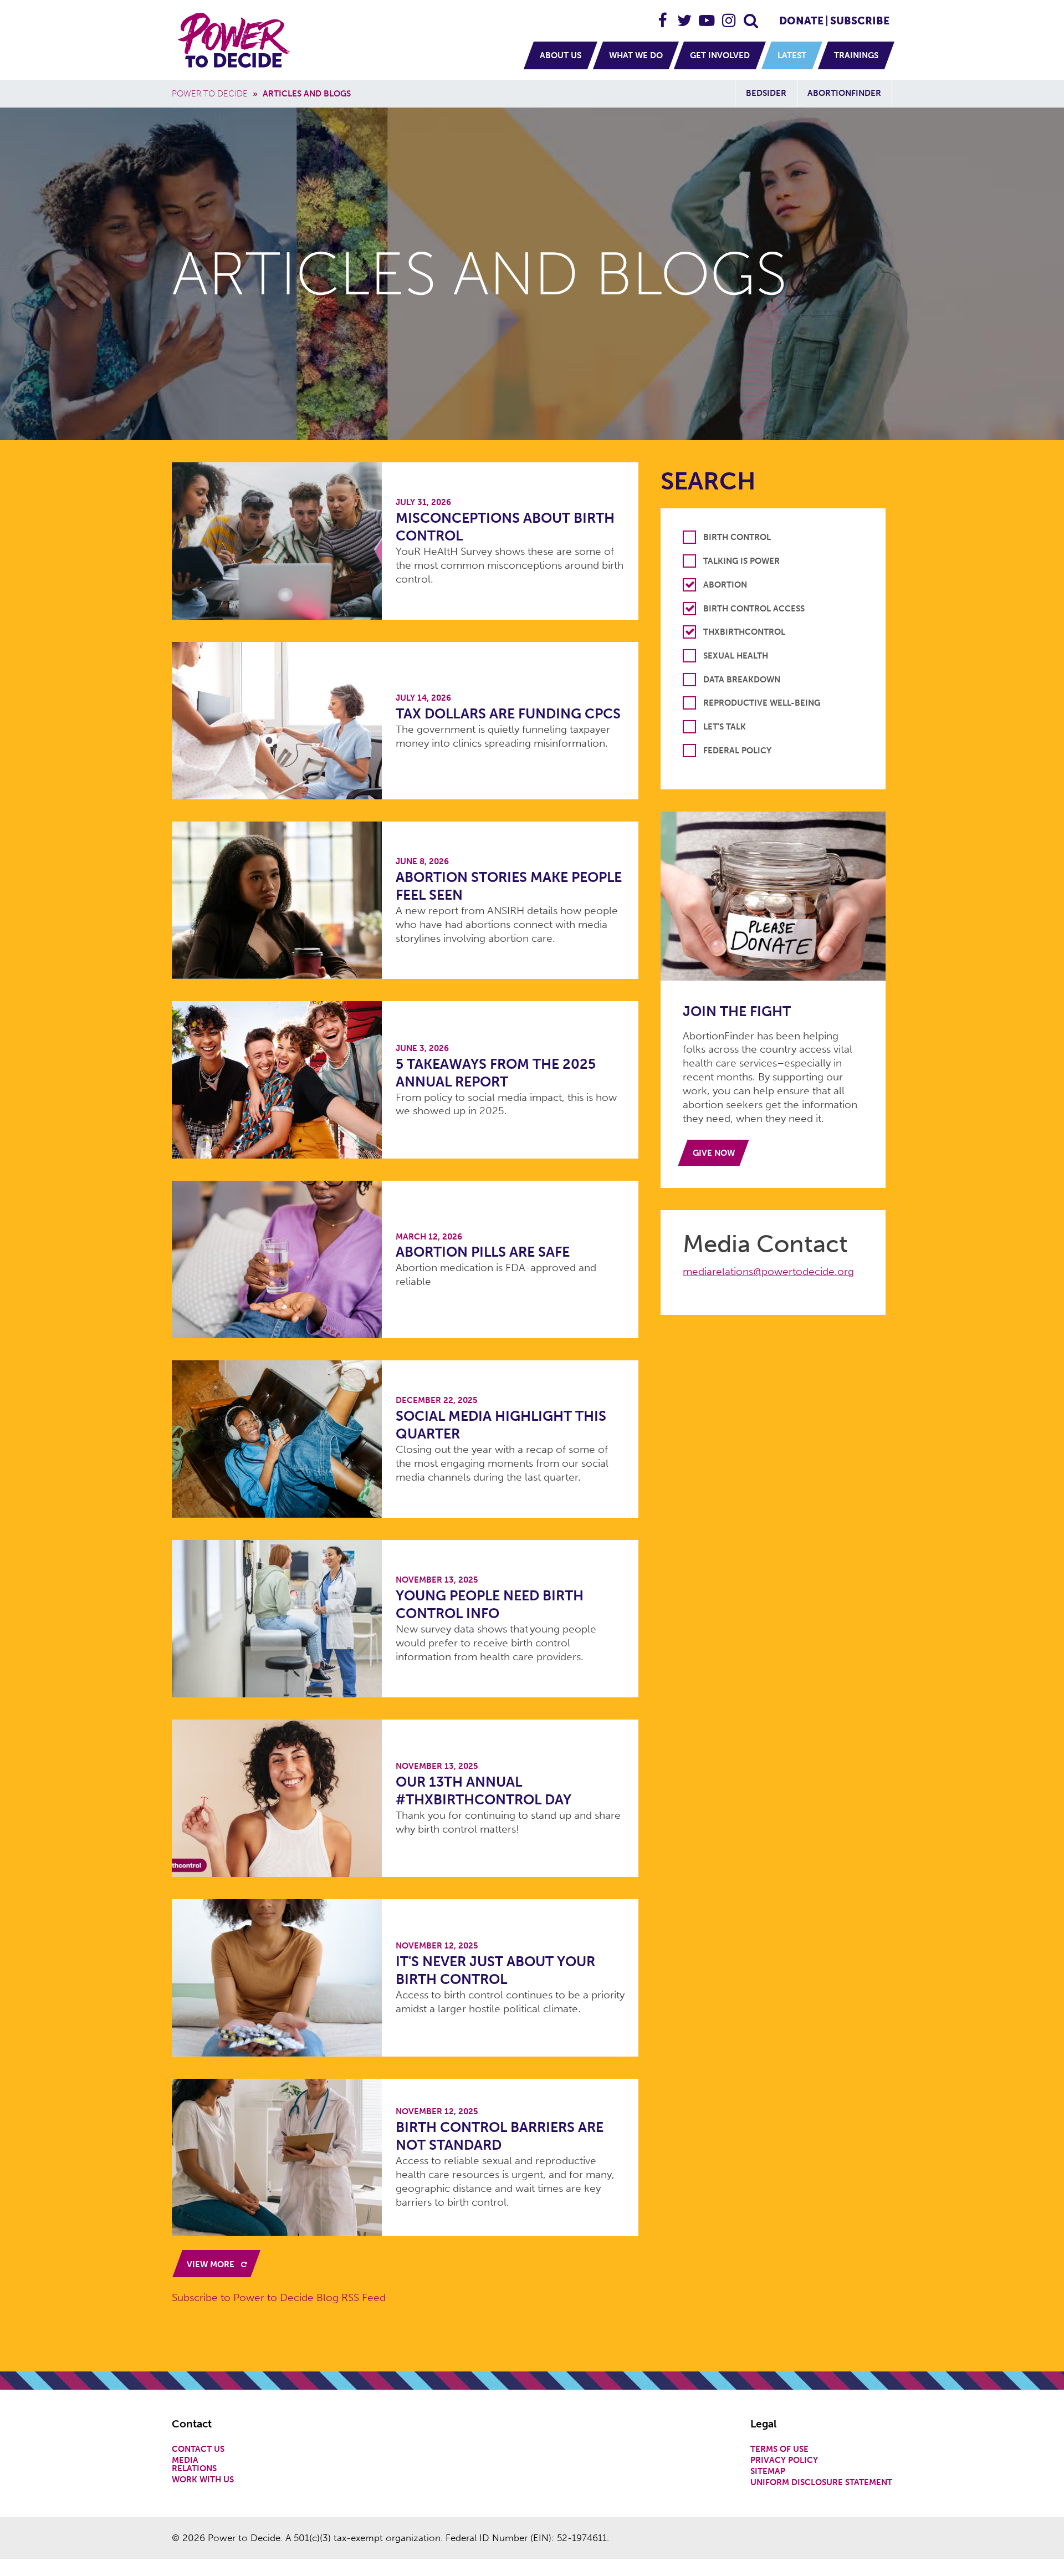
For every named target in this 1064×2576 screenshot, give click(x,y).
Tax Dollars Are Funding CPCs (508, 714)
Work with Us (203, 2480)
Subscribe (860, 21)
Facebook (663, 16)
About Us (561, 55)
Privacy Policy (784, 2460)
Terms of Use (779, 2449)
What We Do (636, 55)
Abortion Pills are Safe (483, 1252)
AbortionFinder (844, 93)
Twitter (685, 16)
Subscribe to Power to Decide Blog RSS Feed (279, 2297)
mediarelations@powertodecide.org (768, 1271)
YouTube (707, 16)
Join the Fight (737, 1011)
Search (751, 16)
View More (212, 2264)
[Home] (236, 40)
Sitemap (768, 2472)
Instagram (729, 16)
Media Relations (194, 2465)
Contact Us (198, 2449)
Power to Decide (210, 94)
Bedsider (766, 93)
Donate (801, 21)
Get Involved (720, 55)
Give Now (714, 1153)
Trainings (856, 55)
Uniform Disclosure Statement (821, 2483)
